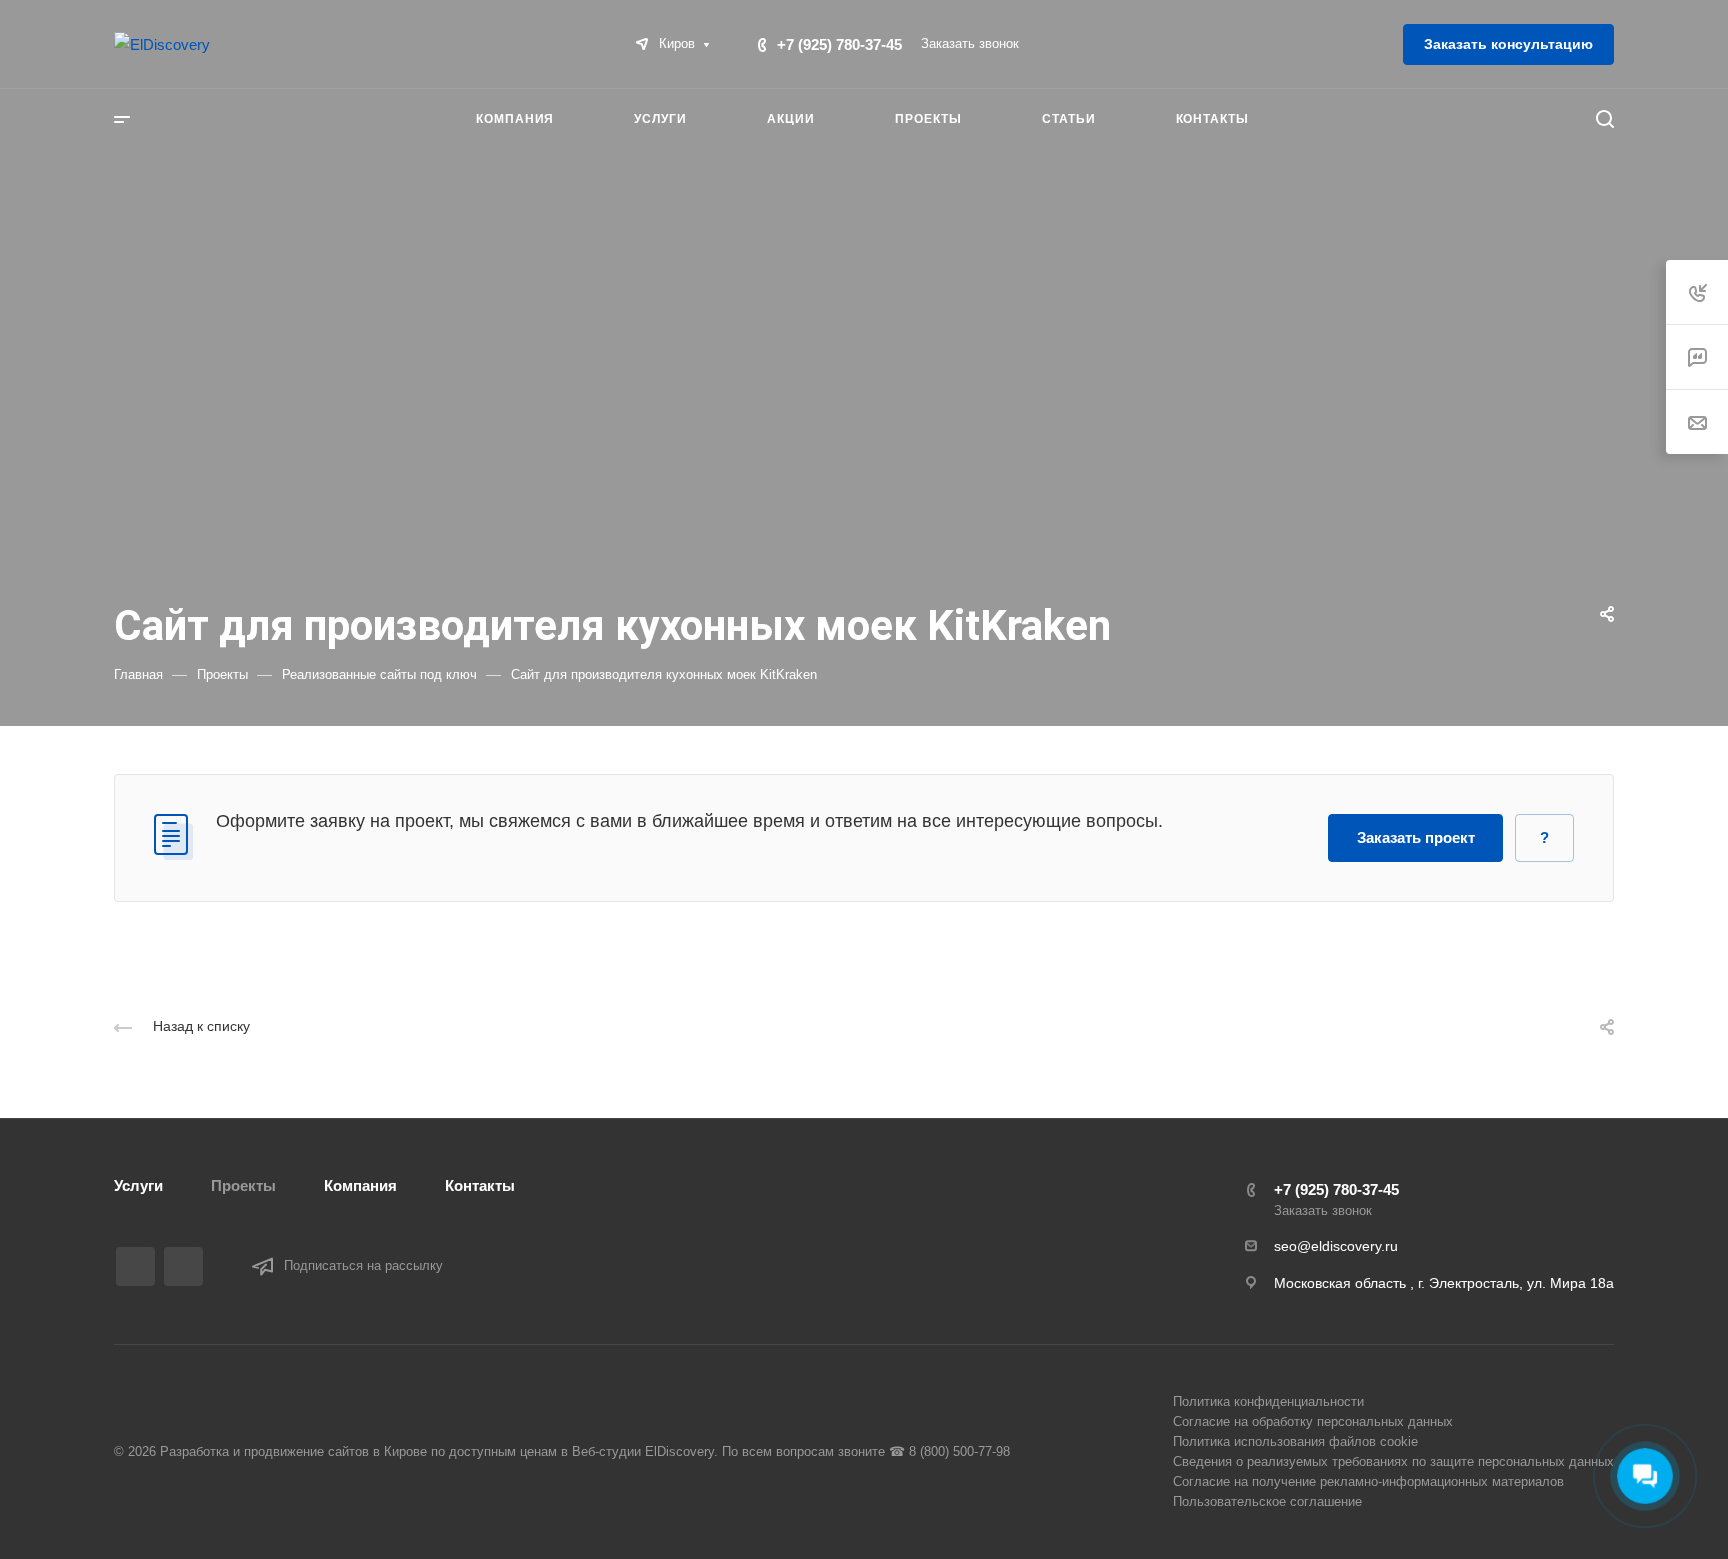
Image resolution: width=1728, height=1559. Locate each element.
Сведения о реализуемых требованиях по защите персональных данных (1393, 1461)
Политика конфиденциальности (1268, 1401)
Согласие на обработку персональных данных (1313, 1421)
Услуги (138, 1185)
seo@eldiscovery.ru (1336, 1246)
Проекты (243, 1185)
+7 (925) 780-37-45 (839, 44)
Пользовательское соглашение (1267, 1501)
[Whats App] (183, 1266)
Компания (360, 1185)
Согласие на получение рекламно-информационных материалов (1368, 1481)
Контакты (480, 1185)
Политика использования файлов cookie (1295, 1441)
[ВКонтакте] (135, 1266)
